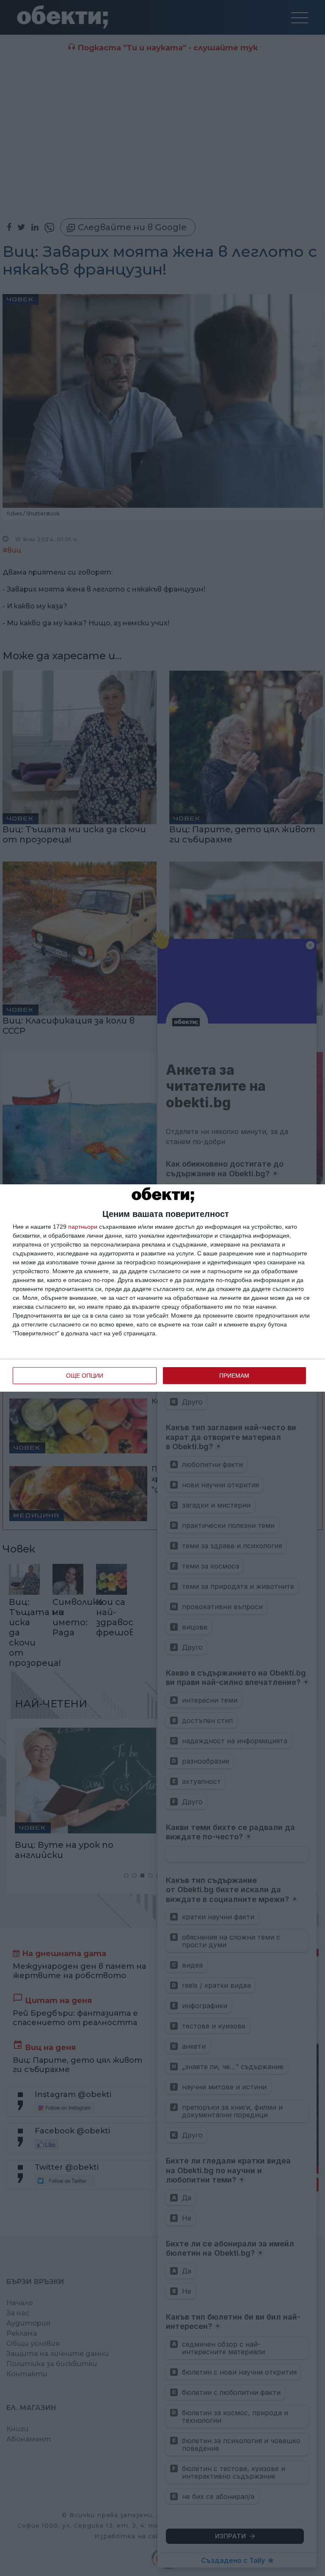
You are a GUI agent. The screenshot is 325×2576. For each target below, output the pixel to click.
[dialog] (162, 1288)
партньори (83, 1227)
